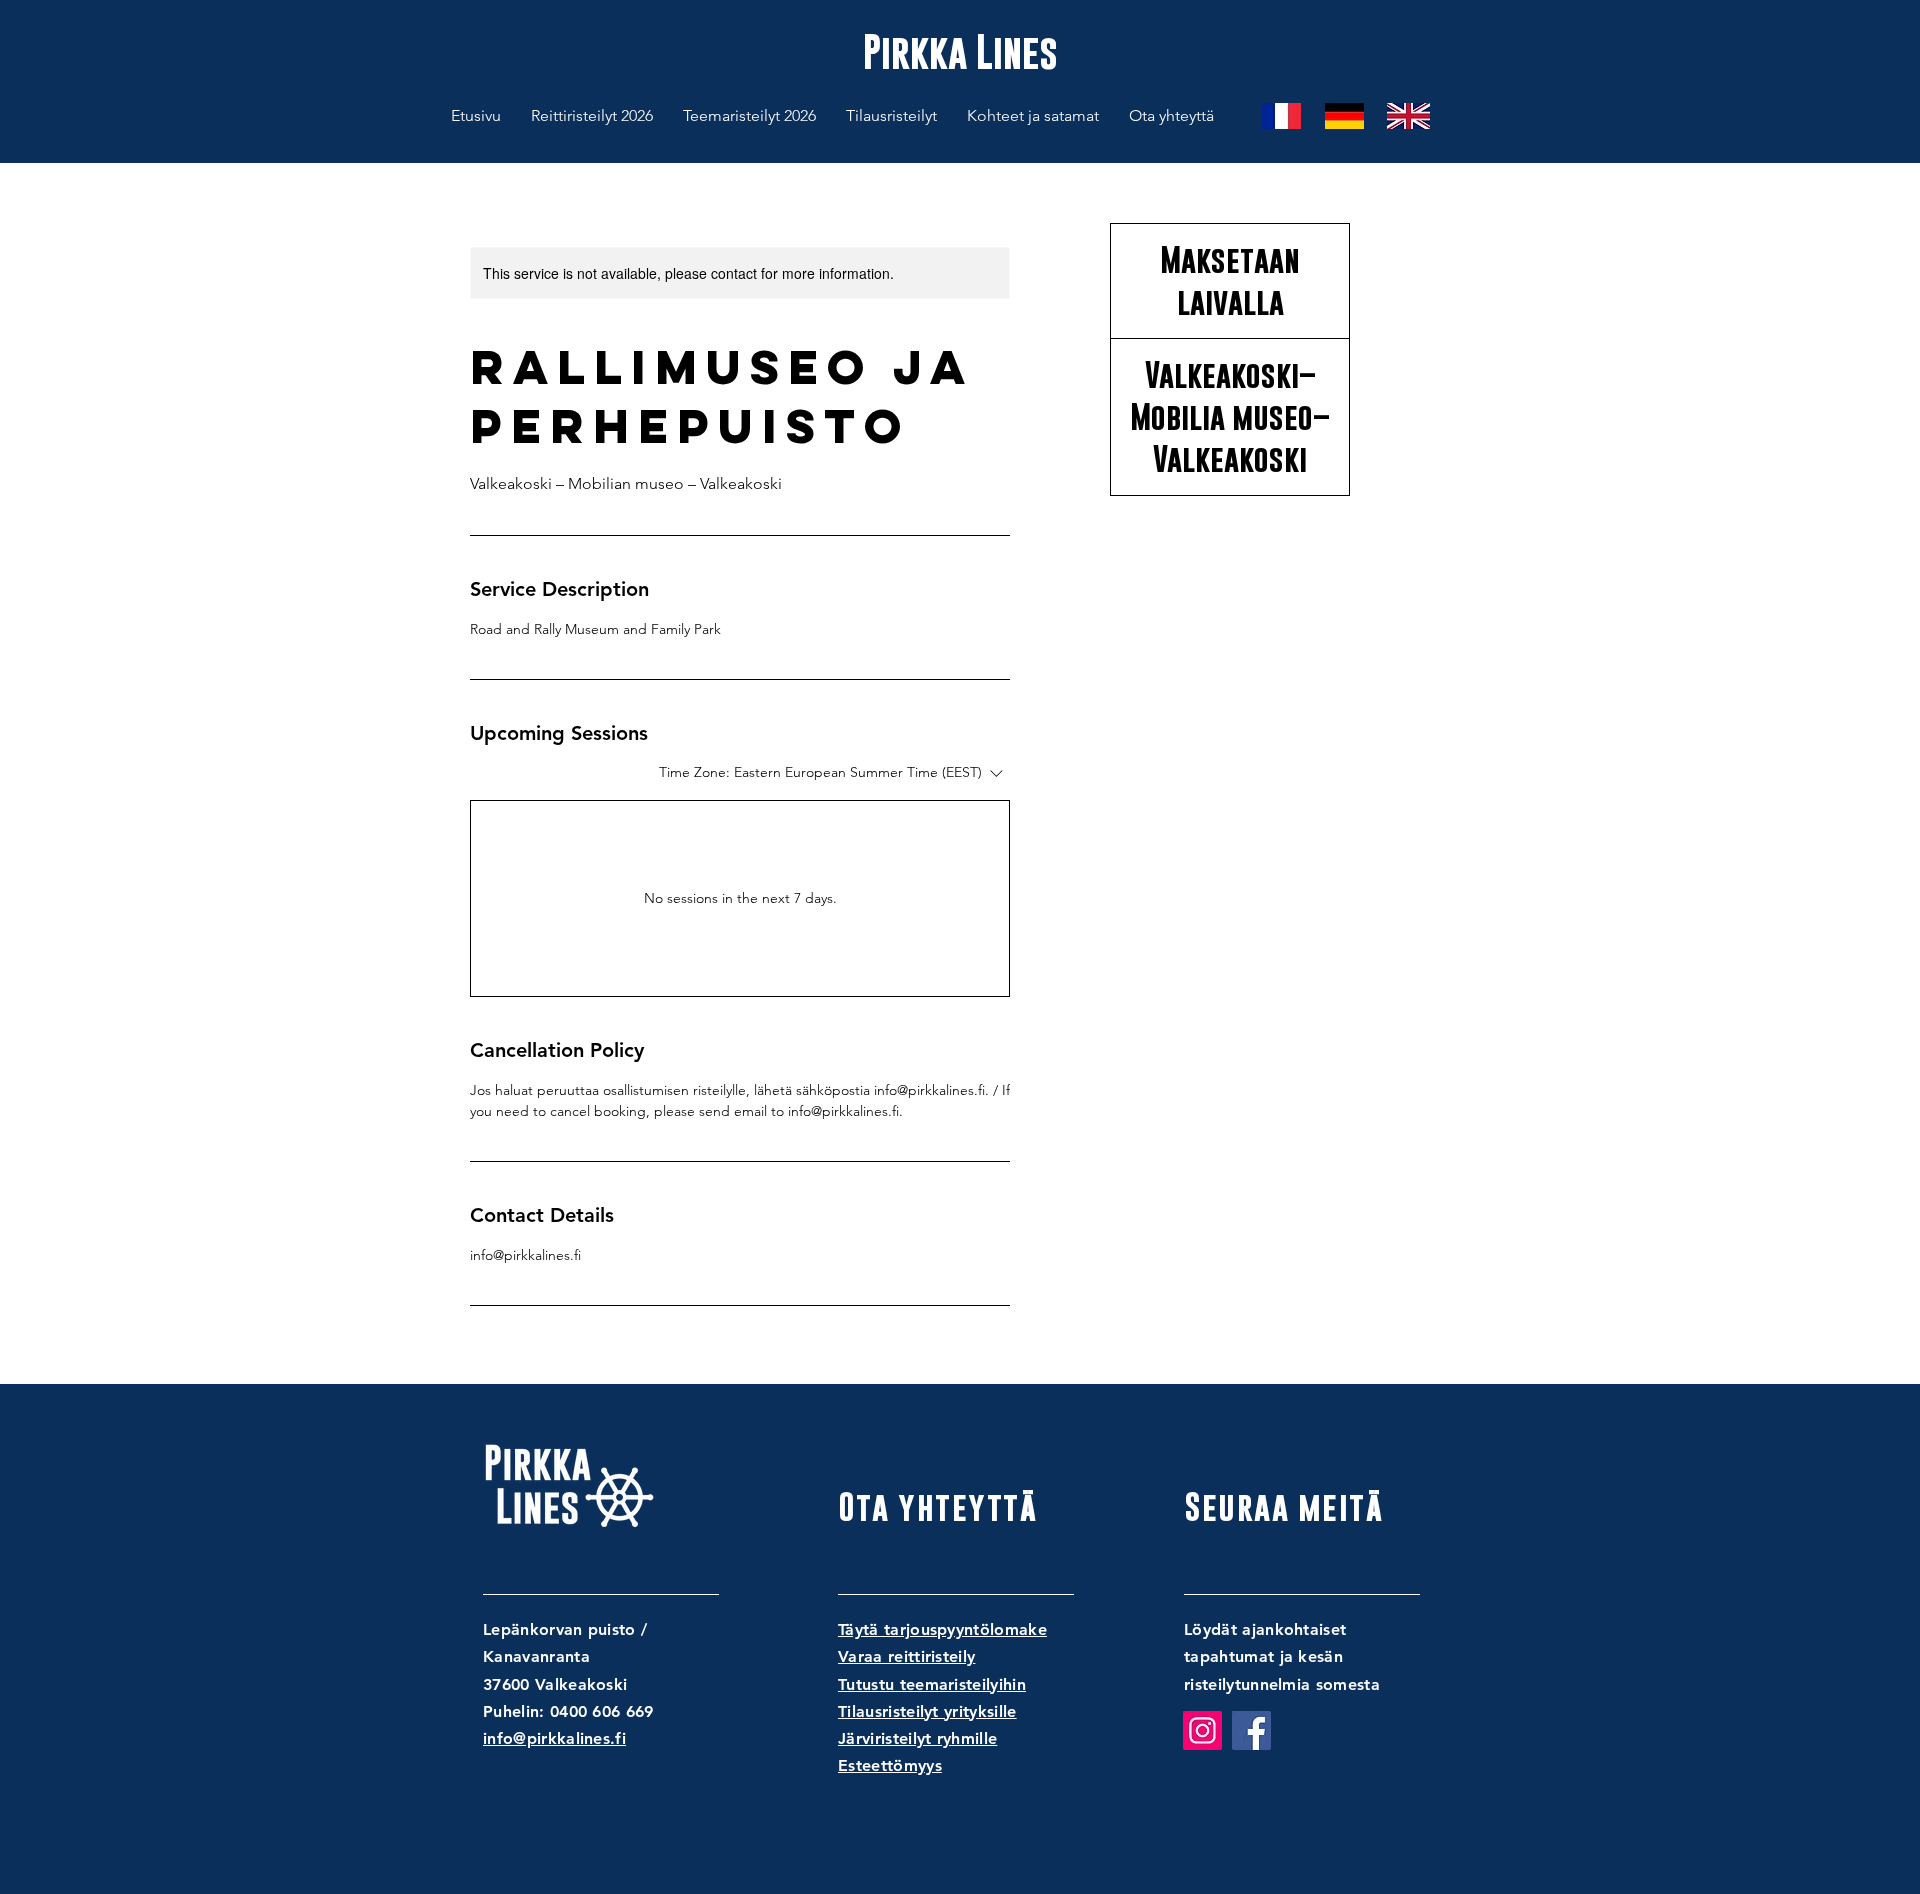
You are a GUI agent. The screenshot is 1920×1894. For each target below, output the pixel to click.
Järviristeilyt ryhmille (917, 1738)
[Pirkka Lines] (1251, 1730)
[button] (891, 116)
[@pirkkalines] (1202, 1730)
